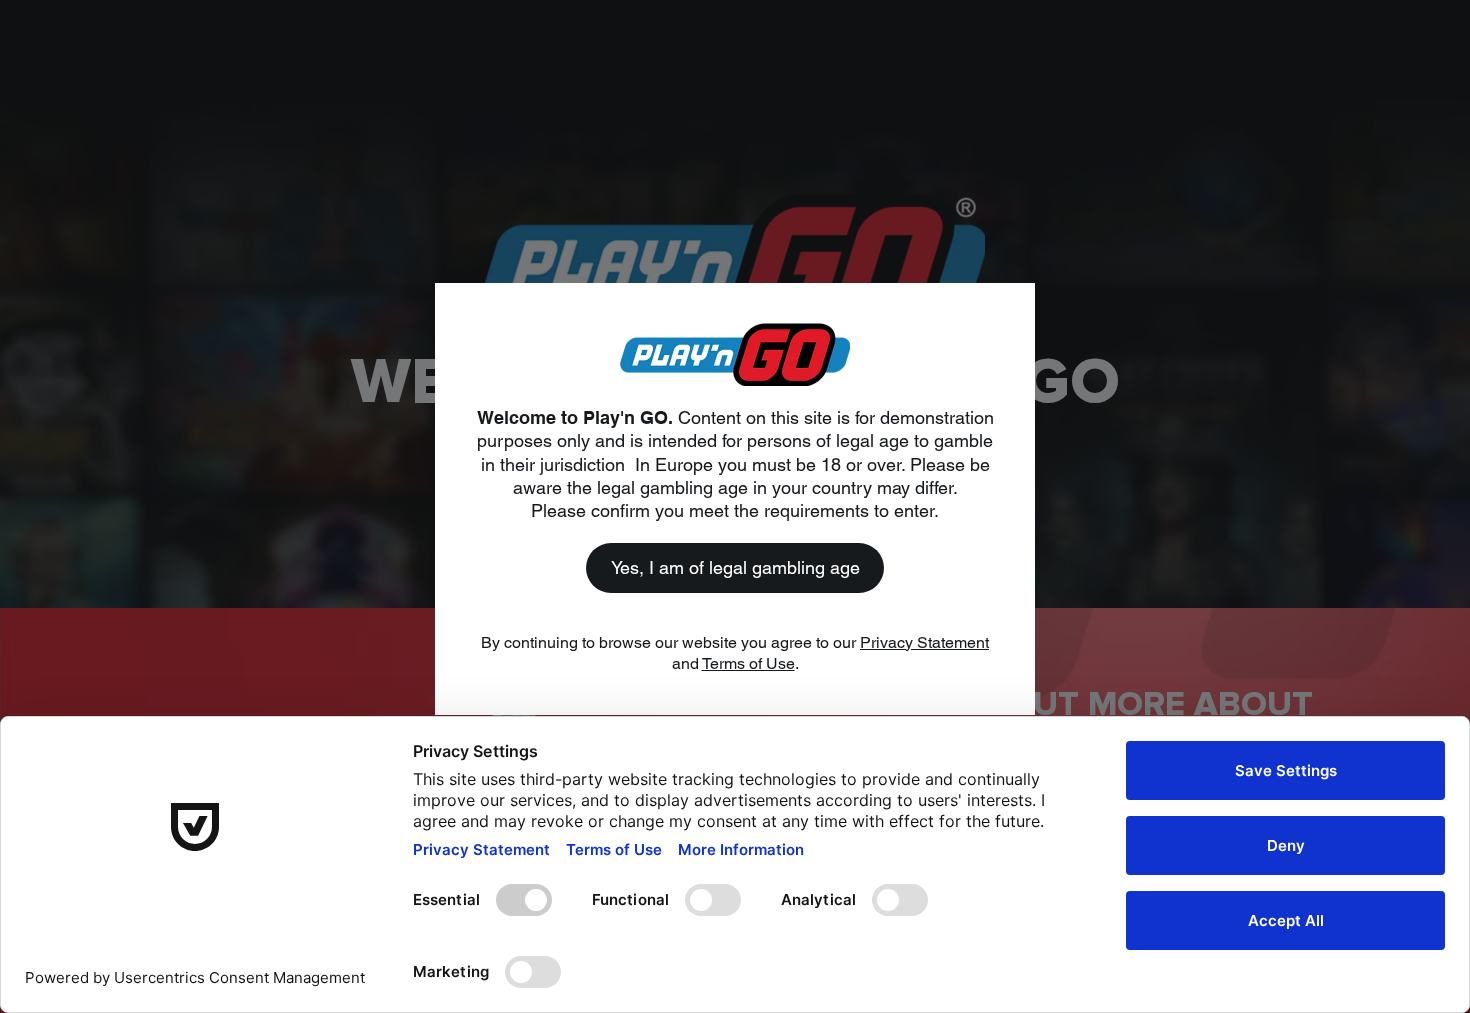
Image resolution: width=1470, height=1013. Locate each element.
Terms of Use (748, 663)
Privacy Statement (924, 642)
